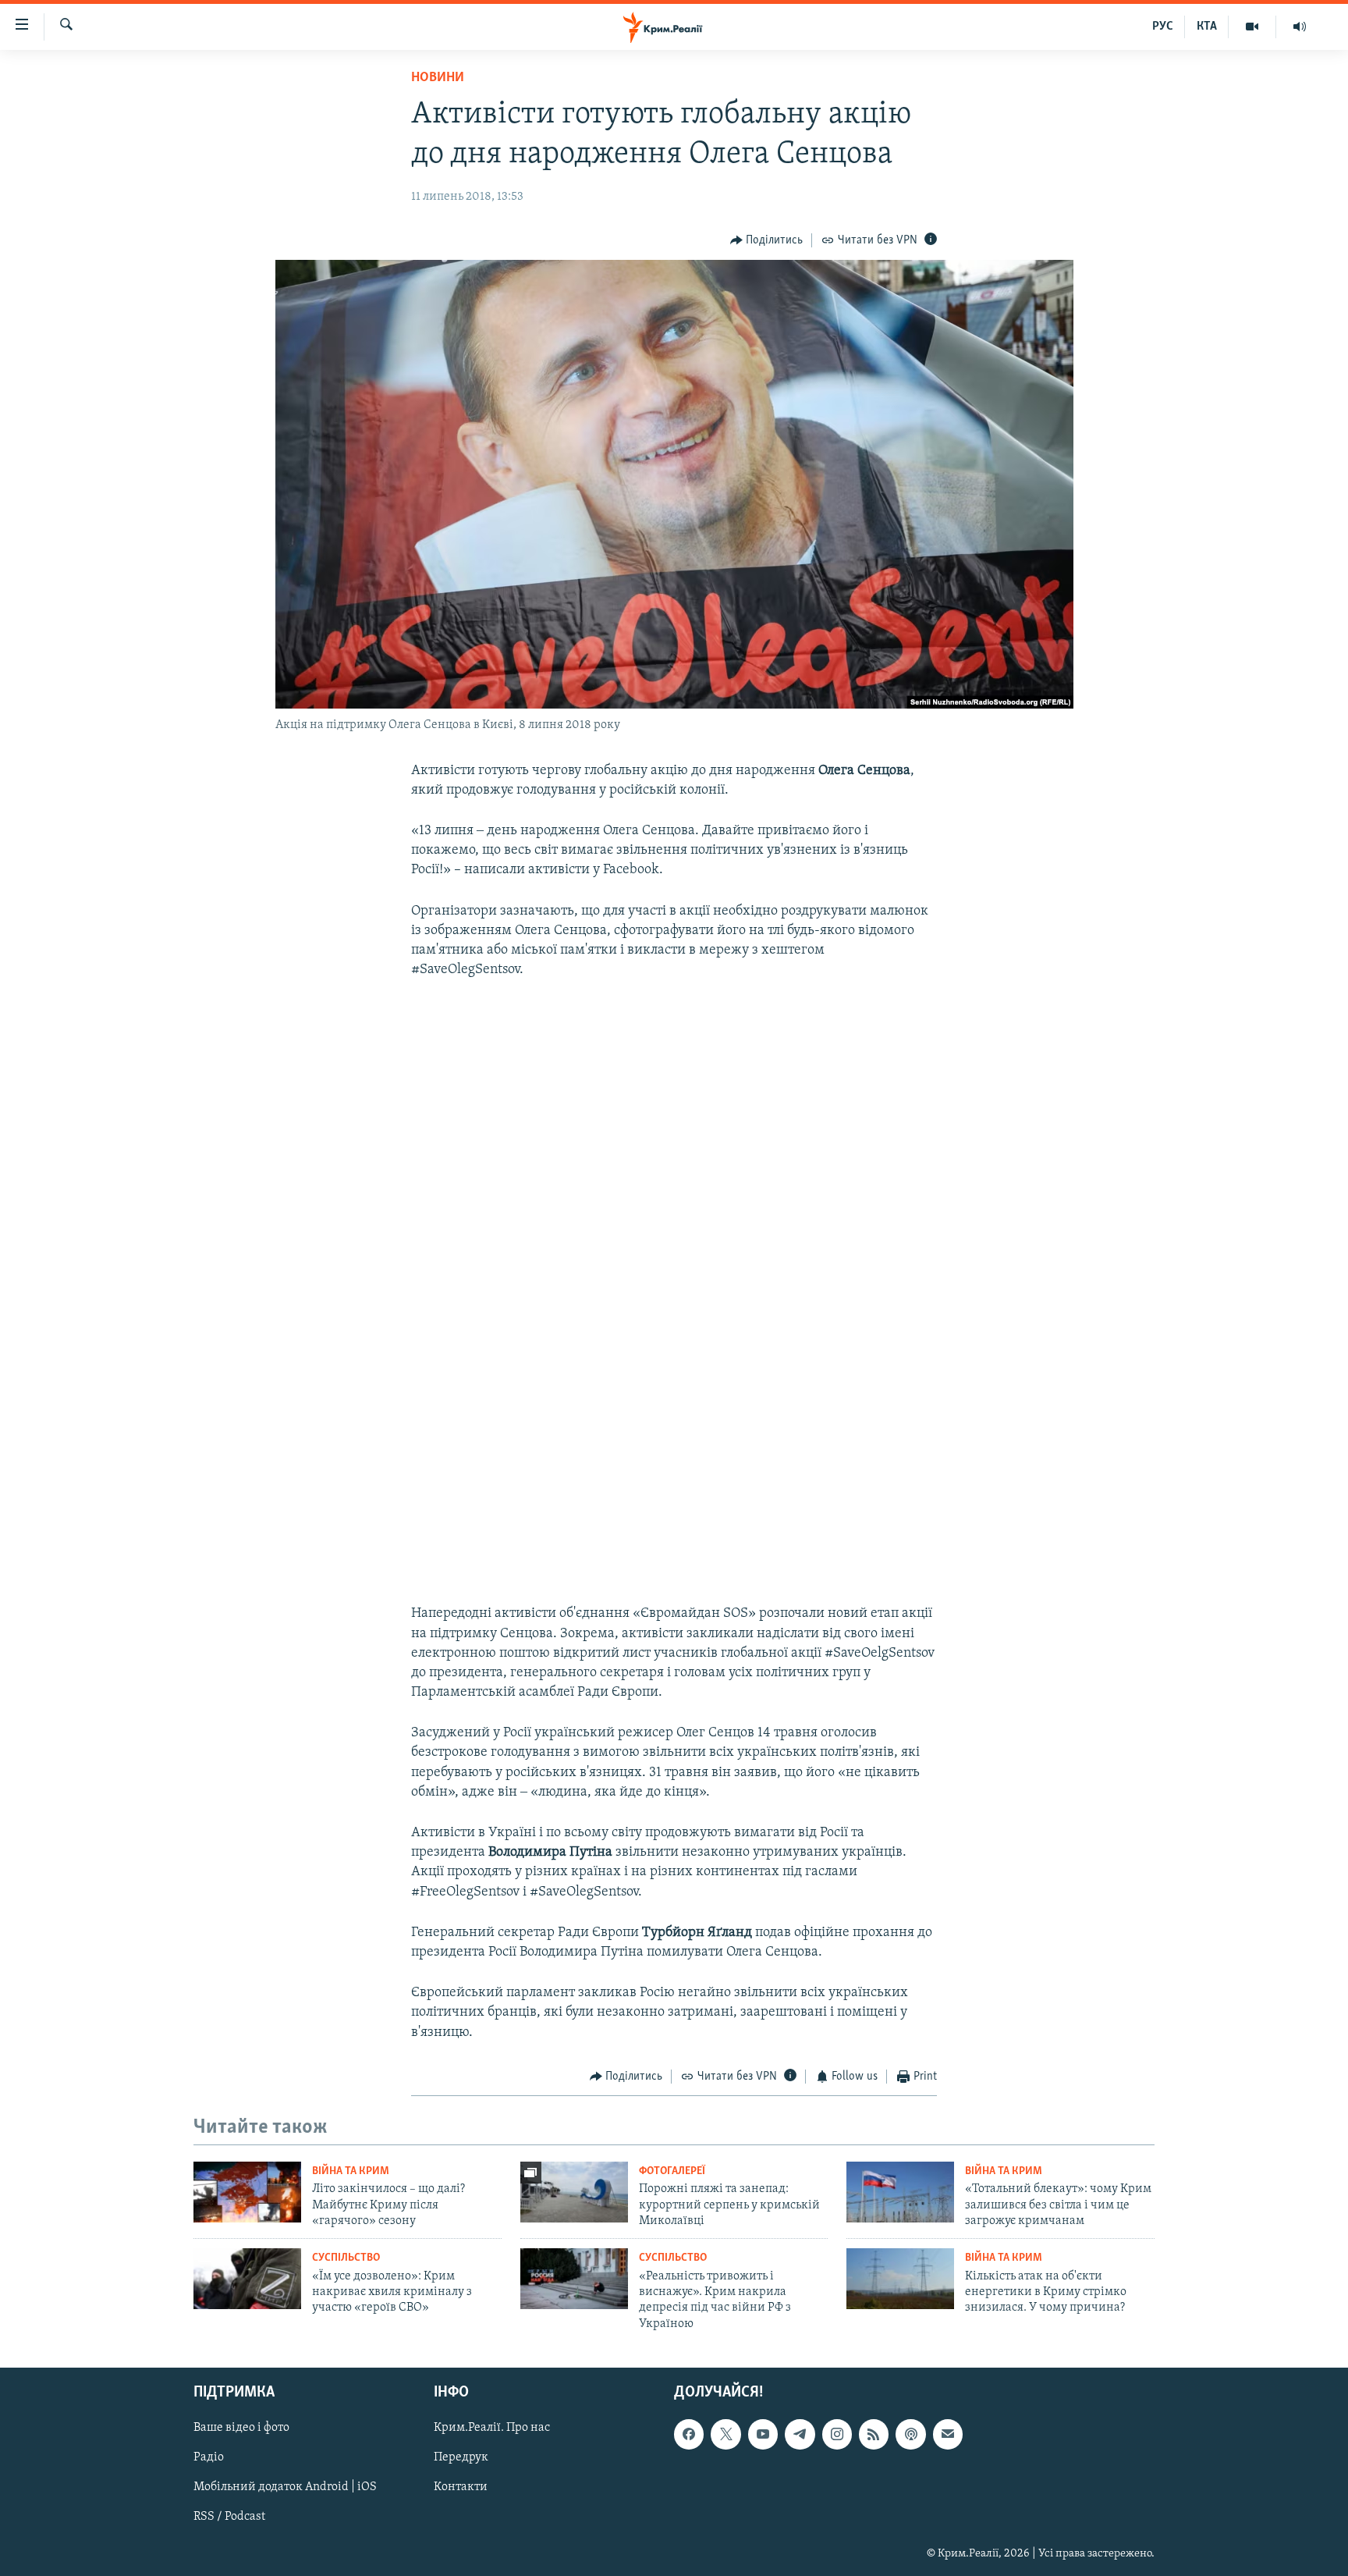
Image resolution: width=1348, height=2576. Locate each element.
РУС (1163, 27)
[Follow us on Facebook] (689, 2435)
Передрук (461, 2458)
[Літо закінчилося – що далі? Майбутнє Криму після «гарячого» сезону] (247, 2192)
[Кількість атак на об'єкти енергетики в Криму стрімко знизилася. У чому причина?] (900, 2279)
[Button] (767, 240)
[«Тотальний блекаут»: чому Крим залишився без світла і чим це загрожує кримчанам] (900, 2192)
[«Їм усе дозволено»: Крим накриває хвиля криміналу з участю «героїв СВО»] (247, 2279)
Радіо (209, 2458)
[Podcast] (910, 2435)
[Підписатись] (948, 2435)
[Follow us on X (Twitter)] (725, 2435)
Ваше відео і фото (241, 2429)
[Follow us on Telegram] (800, 2435)
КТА (1207, 27)
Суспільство (346, 2258)
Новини (438, 78)
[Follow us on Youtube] (763, 2435)
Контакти (461, 2488)
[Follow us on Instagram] (837, 2435)
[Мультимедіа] (1252, 27)
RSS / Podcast (229, 2517)
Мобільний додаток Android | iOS (285, 2488)
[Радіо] (1300, 27)
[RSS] (874, 2435)
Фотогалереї (672, 2171)
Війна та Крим (351, 2171)
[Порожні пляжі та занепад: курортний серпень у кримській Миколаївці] (574, 2192)
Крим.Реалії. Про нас (492, 2429)
